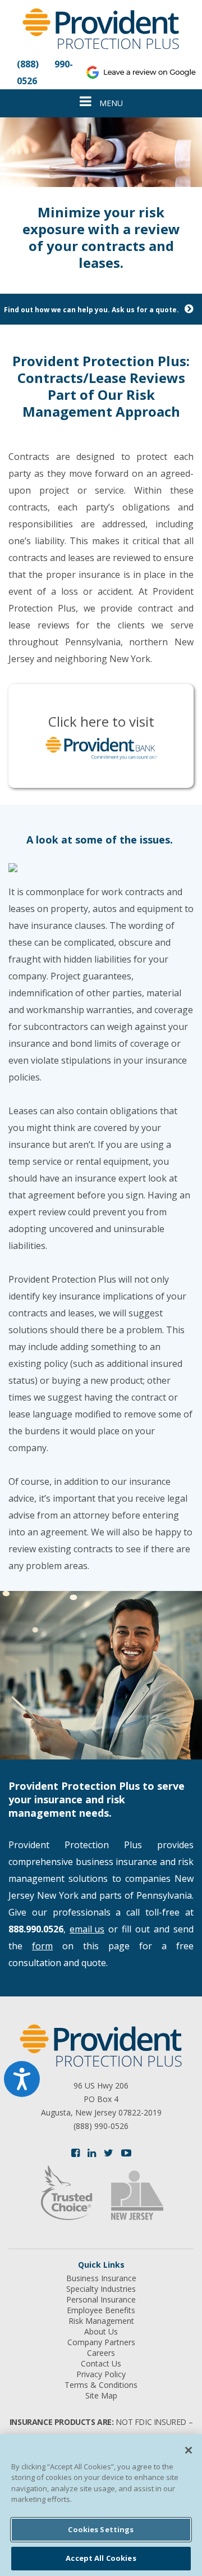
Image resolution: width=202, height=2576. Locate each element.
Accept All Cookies (101, 2558)
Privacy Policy (101, 2374)
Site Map (101, 2396)
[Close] (189, 2450)
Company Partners (101, 2342)
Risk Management (101, 2321)
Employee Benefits (101, 2310)
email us (87, 1929)
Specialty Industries (101, 2289)
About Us (101, 2332)
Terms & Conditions (101, 2385)
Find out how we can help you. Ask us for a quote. (91, 310)
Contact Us (101, 2364)
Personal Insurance (101, 2300)
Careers (101, 2353)
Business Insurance (101, 2278)
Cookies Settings (101, 2529)
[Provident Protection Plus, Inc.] (101, 31)
